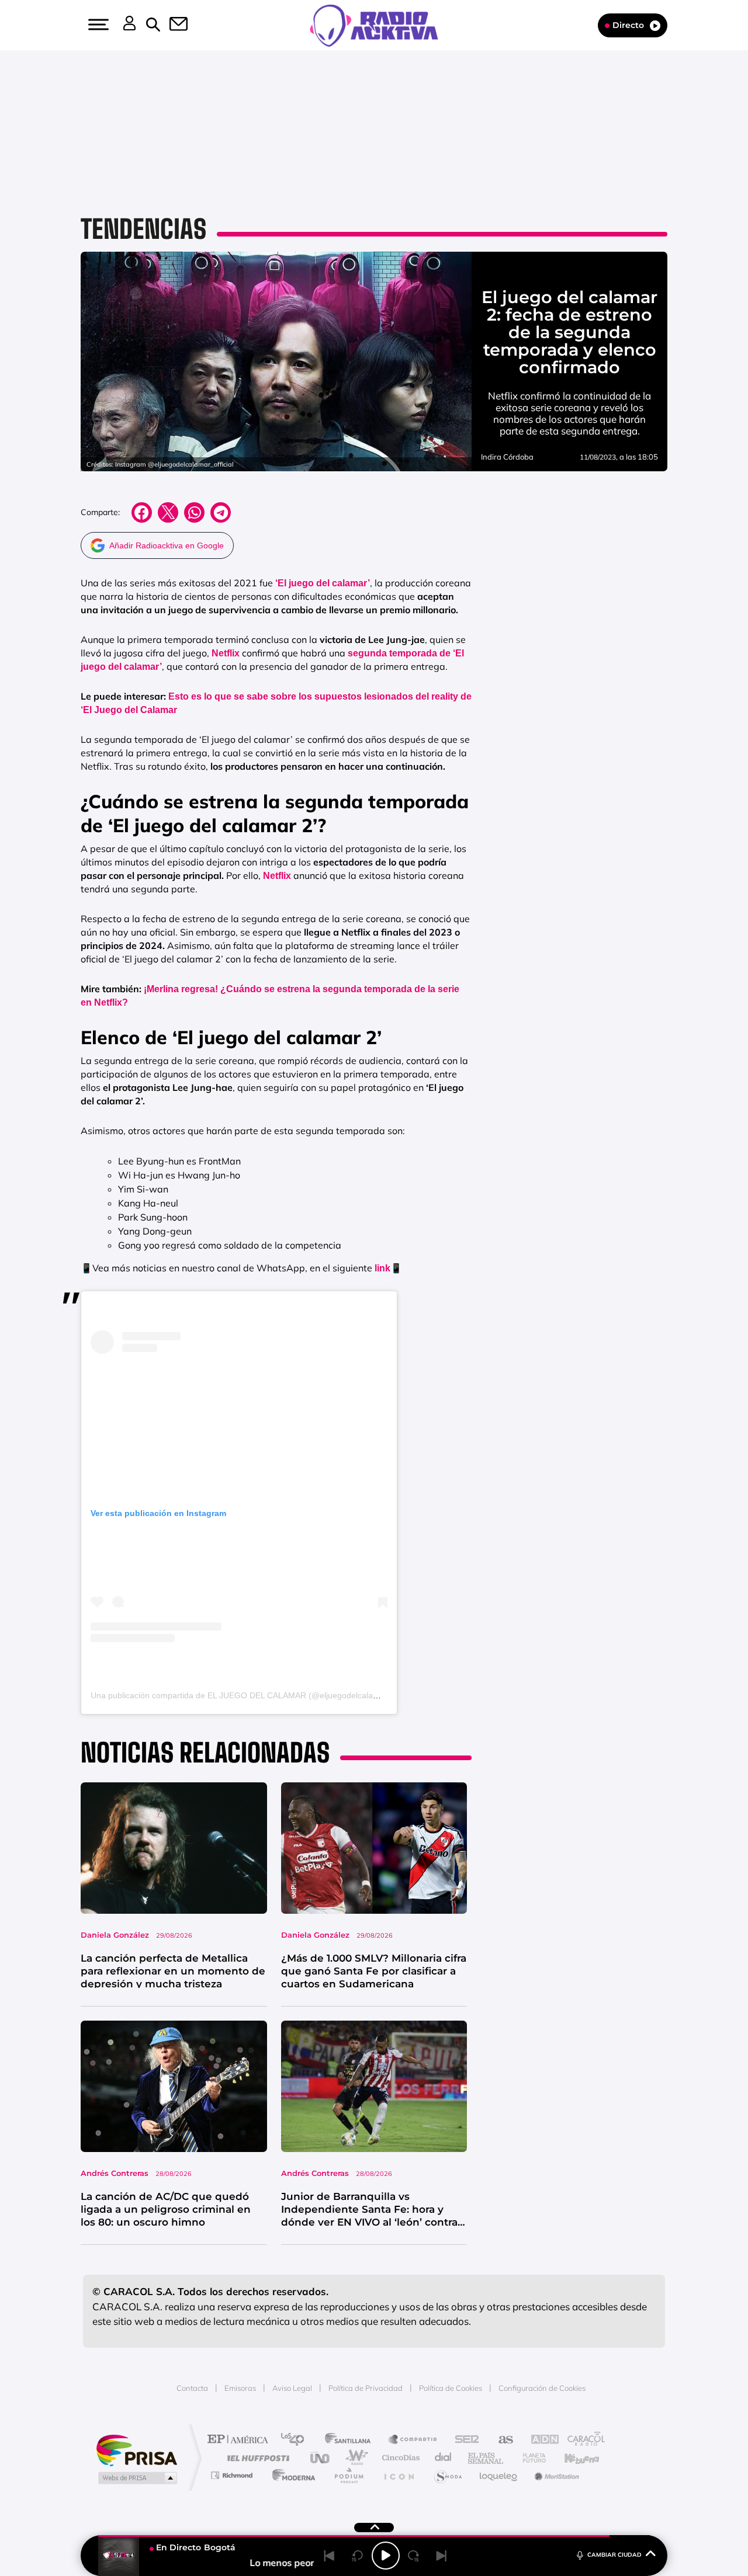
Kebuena (572, 2458)
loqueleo (499, 2475)
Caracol (582, 2440)
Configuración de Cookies (542, 2388)
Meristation (555, 2475)
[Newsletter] (172, 25)
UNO (321, 2458)
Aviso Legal (292, 2388)
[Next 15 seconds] (414, 2556)
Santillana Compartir (413, 2440)
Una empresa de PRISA (137, 2450)
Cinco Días (399, 2458)
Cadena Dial (444, 2458)
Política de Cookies (451, 2388)
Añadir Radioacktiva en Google (167, 545)
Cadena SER (463, 2440)
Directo (628, 25)
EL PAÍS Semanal (486, 2458)
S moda (447, 2475)
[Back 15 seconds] (358, 2556)
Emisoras (240, 2388)
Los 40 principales (297, 2440)
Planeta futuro (529, 2458)
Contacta (192, 2388)
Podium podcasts (348, 2475)
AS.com (501, 2440)
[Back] (330, 2556)
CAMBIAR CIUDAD (614, 2555)
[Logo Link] (374, 25)
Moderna (291, 2475)
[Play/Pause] (386, 2556)
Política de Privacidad (366, 2388)
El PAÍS (240, 2440)
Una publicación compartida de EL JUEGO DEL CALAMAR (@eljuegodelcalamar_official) (254, 1695)
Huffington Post (256, 2458)
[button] (97, 25)
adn (539, 2440)
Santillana (351, 2440)
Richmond (233, 2475)
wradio (354, 2458)
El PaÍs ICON (399, 2475)
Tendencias (143, 229)
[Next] (442, 2556)
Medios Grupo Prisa (136, 2478)
